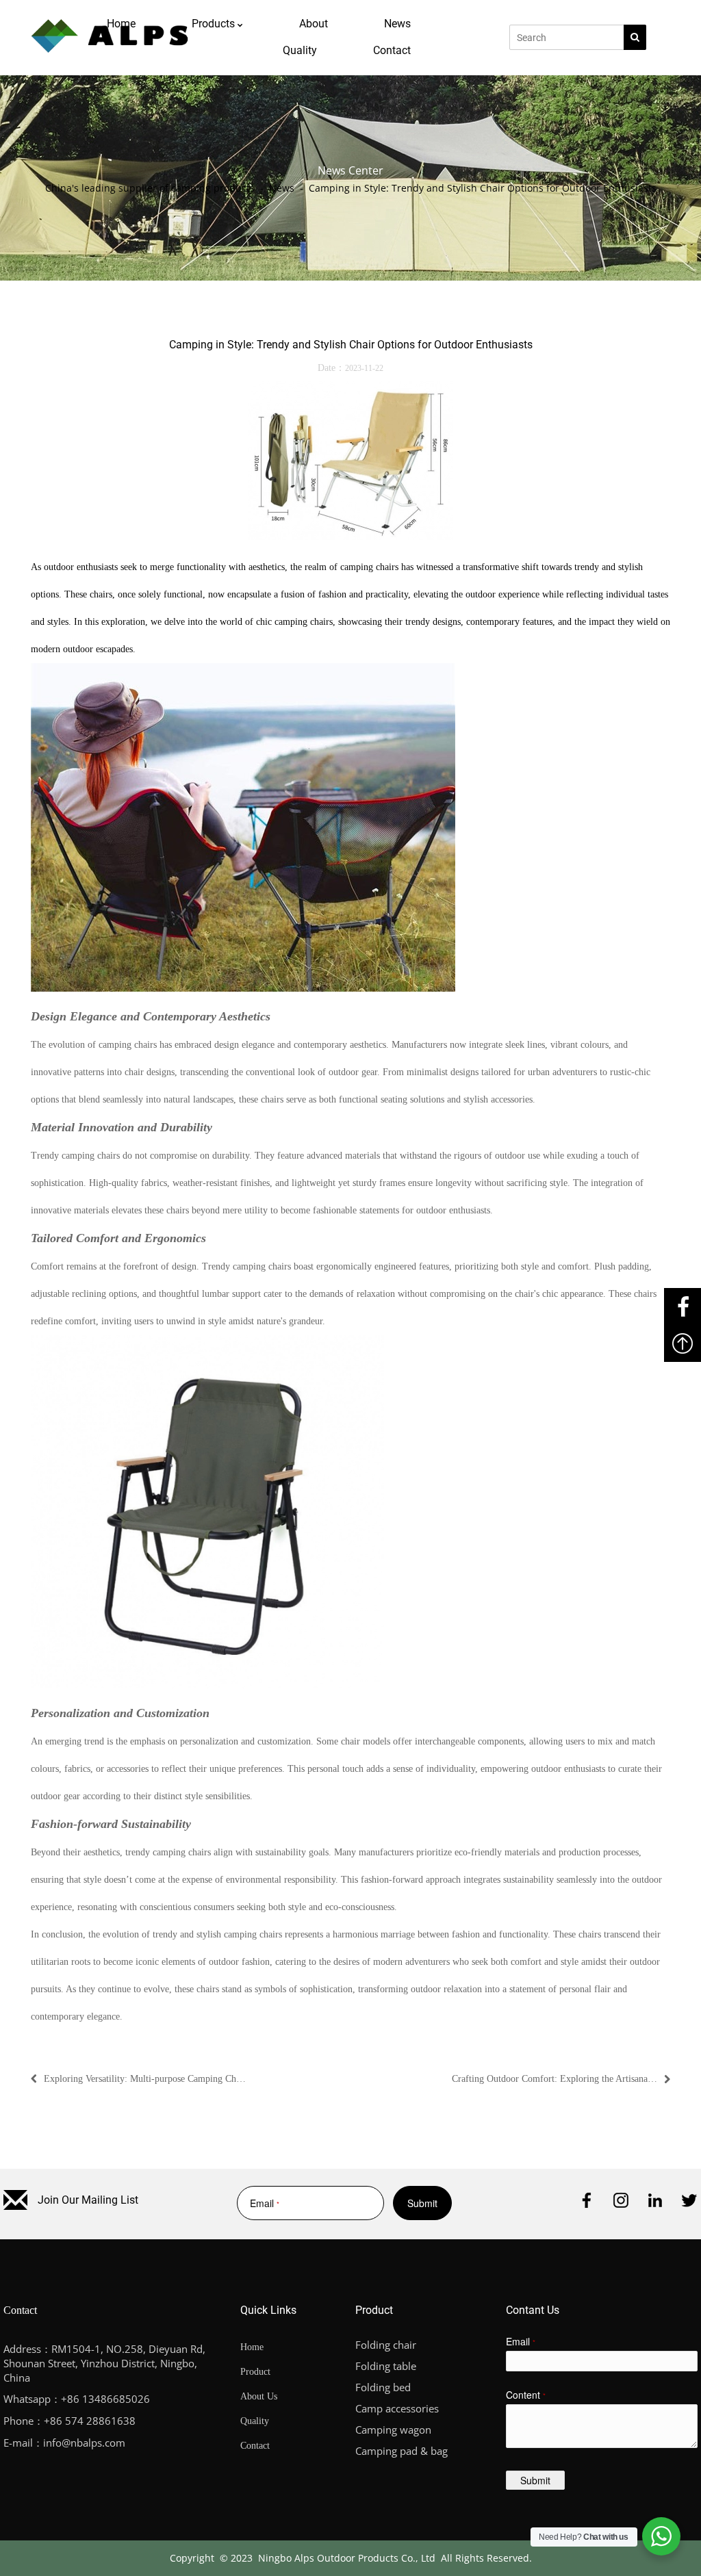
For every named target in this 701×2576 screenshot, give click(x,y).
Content (526, 2395)
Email (260, 2203)
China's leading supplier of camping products (150, 188)
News (282, 188)
